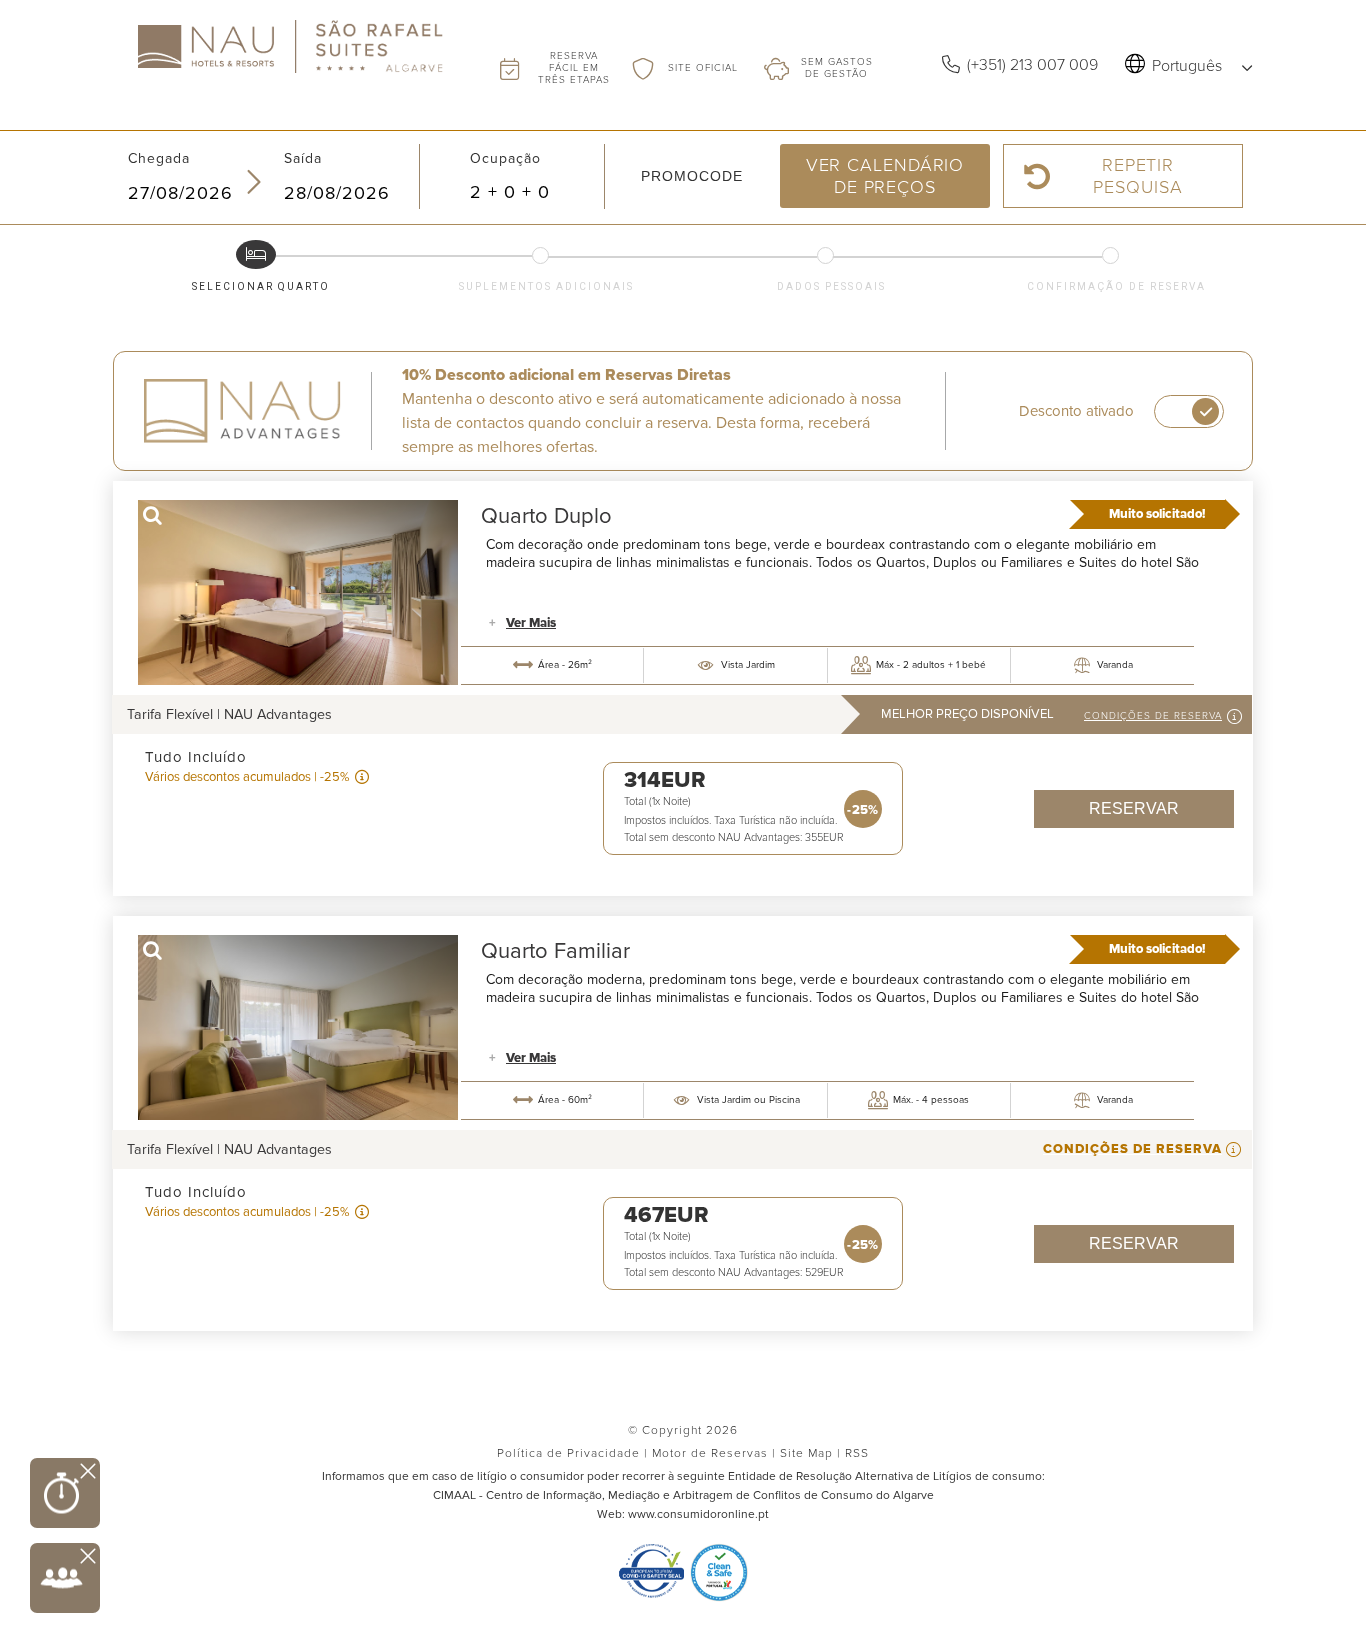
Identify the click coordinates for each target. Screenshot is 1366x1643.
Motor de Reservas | (714, 1453)
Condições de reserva (1153, 716)
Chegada (159, 158)
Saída (303, 158)
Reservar (1134, 808)
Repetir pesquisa (1137, 176)
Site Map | (810, 1453)
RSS (857, 1453)
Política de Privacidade (574, 1453)
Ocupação (505, 158)
